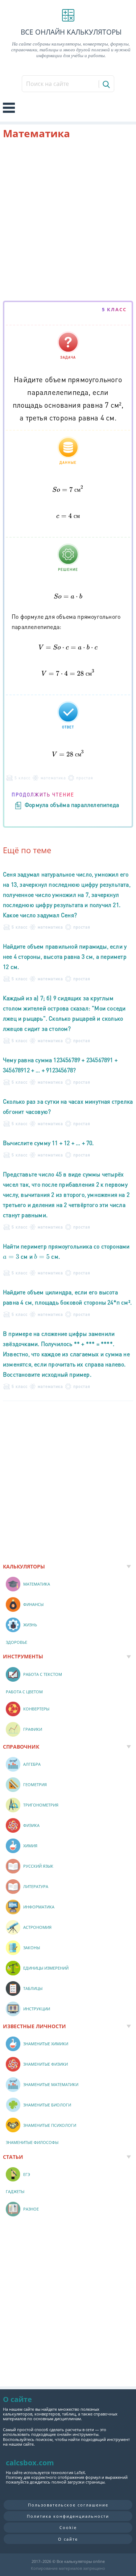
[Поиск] (106, 84)
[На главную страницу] (68, 15)
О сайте (68, 2539)
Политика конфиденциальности (68, 2516)
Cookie (68, 2527)
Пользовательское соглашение (68, 2505)
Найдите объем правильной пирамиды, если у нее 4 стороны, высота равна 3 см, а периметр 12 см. (65, 956)
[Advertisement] (68, 221)
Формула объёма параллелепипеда (72, 805)
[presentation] (68, 489)
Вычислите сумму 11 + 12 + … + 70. (48, 1143)
